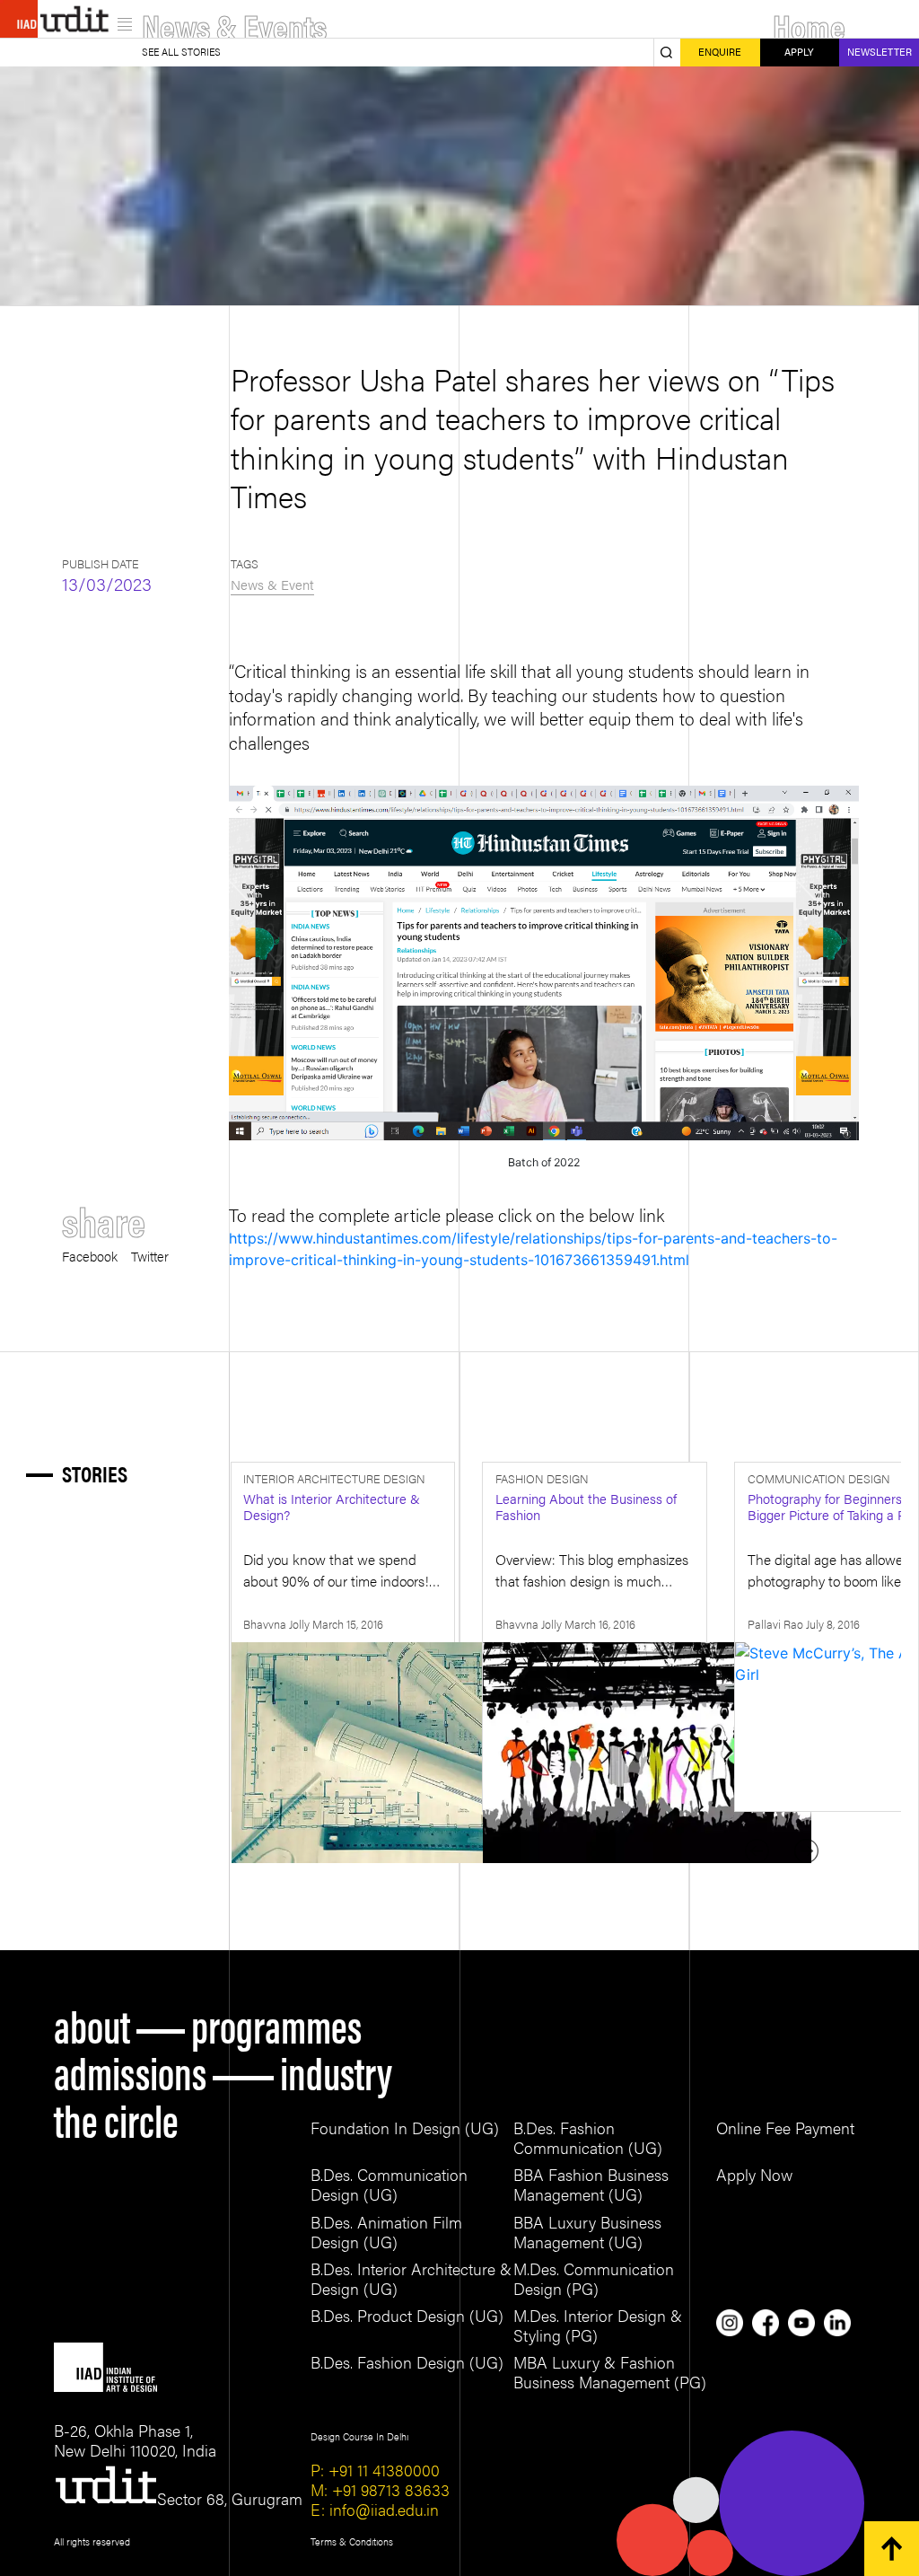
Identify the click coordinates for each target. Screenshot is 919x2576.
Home (809, 25)
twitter (150, 1254)
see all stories (181, 52)
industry (336, 2070)
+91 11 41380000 (382, 2470)
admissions (130, 2070)
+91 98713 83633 (389, 2489)
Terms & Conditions (352, 2541)
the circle (116, 2118)
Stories (95, 1474)
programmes (276, 2024)
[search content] (667, 53)
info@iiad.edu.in (382, 2509)
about (92, 2024)
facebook (90, 1254)
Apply (799, 52)
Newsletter (880, 52)
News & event (272, 584)
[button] (806, 1851)
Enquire (720, 52)
